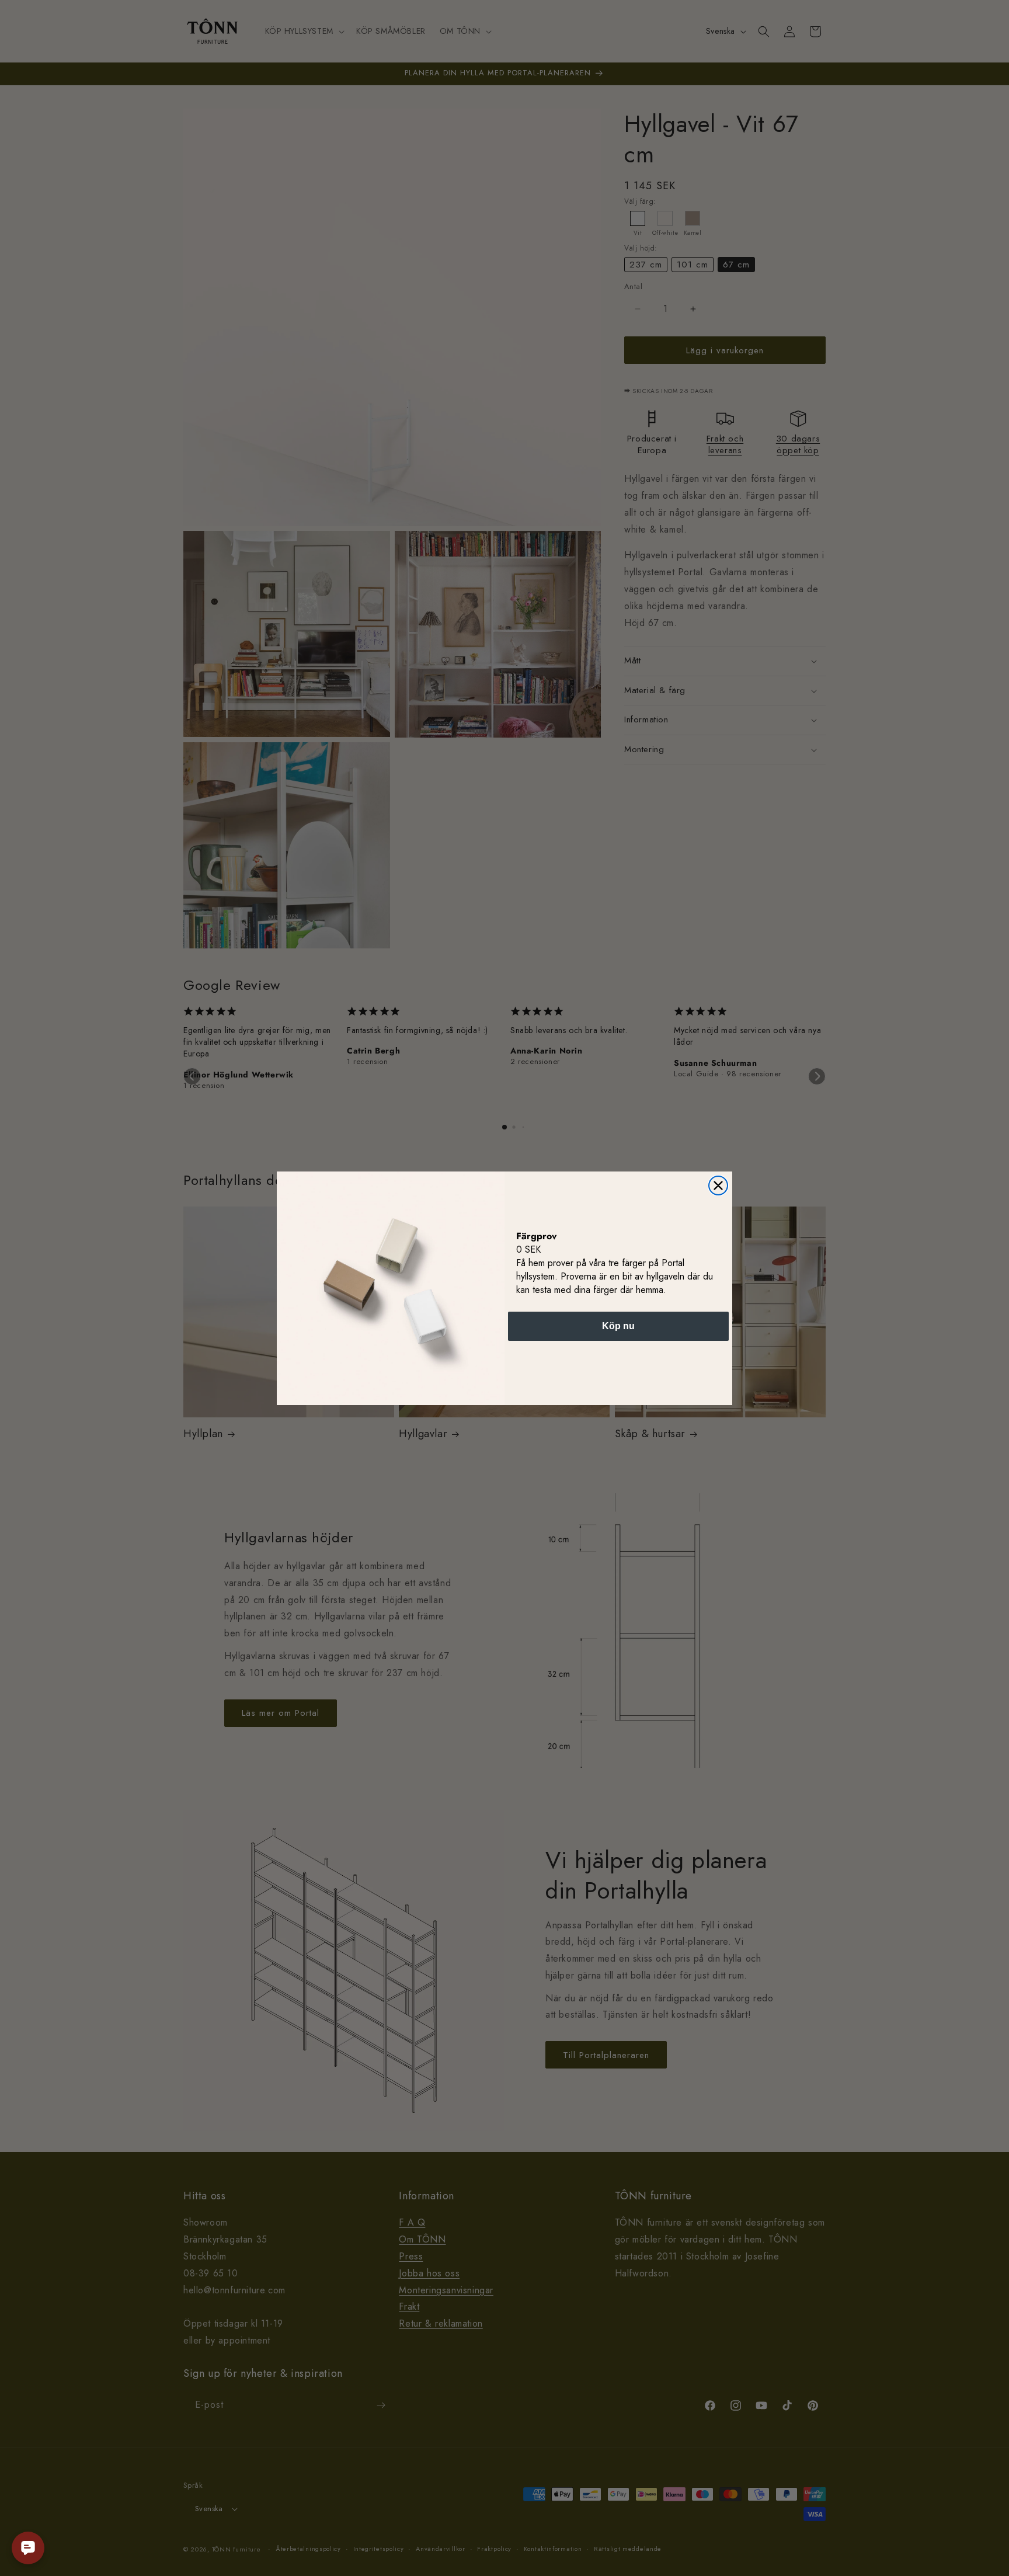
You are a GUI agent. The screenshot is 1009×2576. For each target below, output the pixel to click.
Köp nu (618, 1326)
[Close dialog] (718, 1186)
